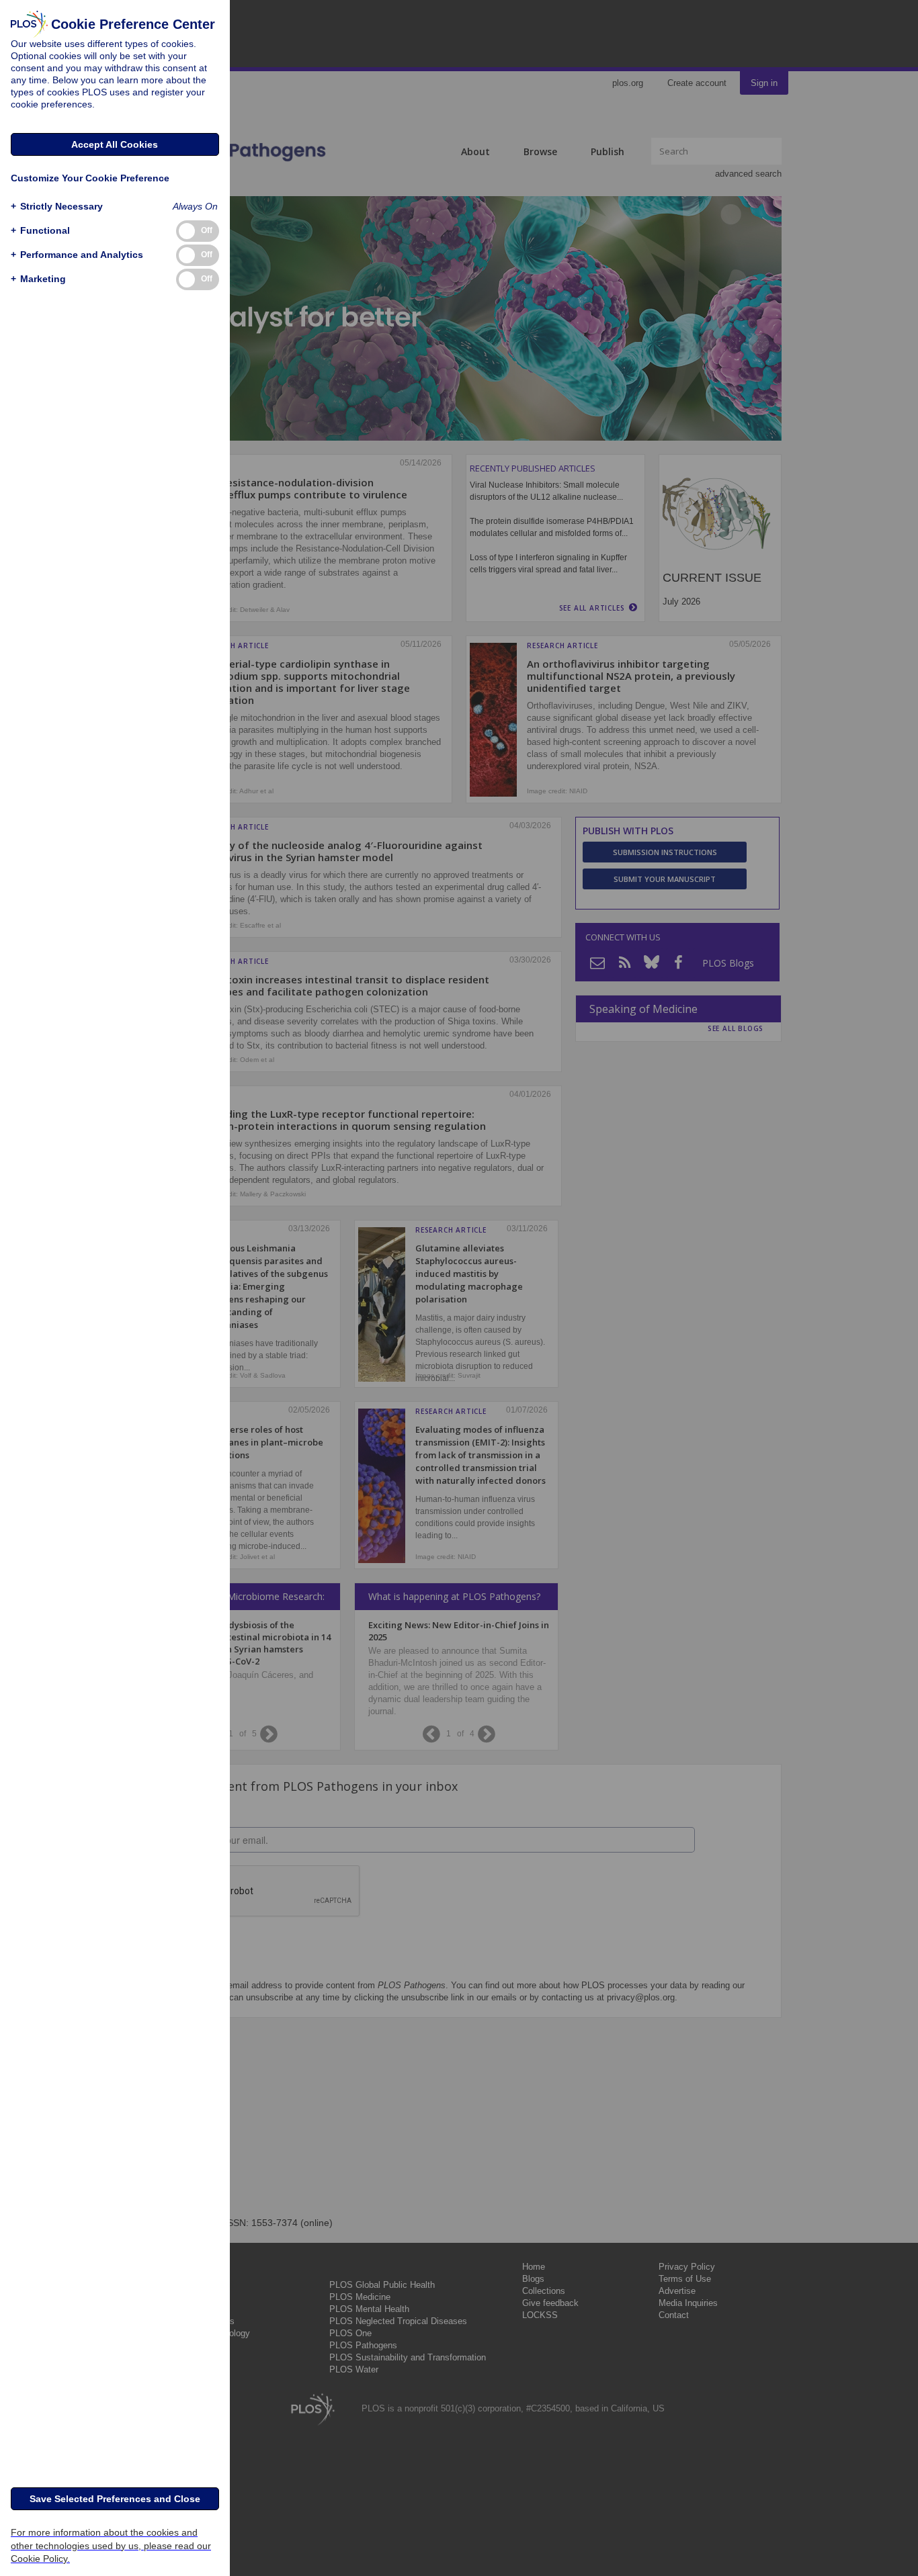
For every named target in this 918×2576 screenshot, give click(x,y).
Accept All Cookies (115, 144)
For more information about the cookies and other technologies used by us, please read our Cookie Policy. (111, 2545)
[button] (57, 207)
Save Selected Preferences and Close (115, 2499)
